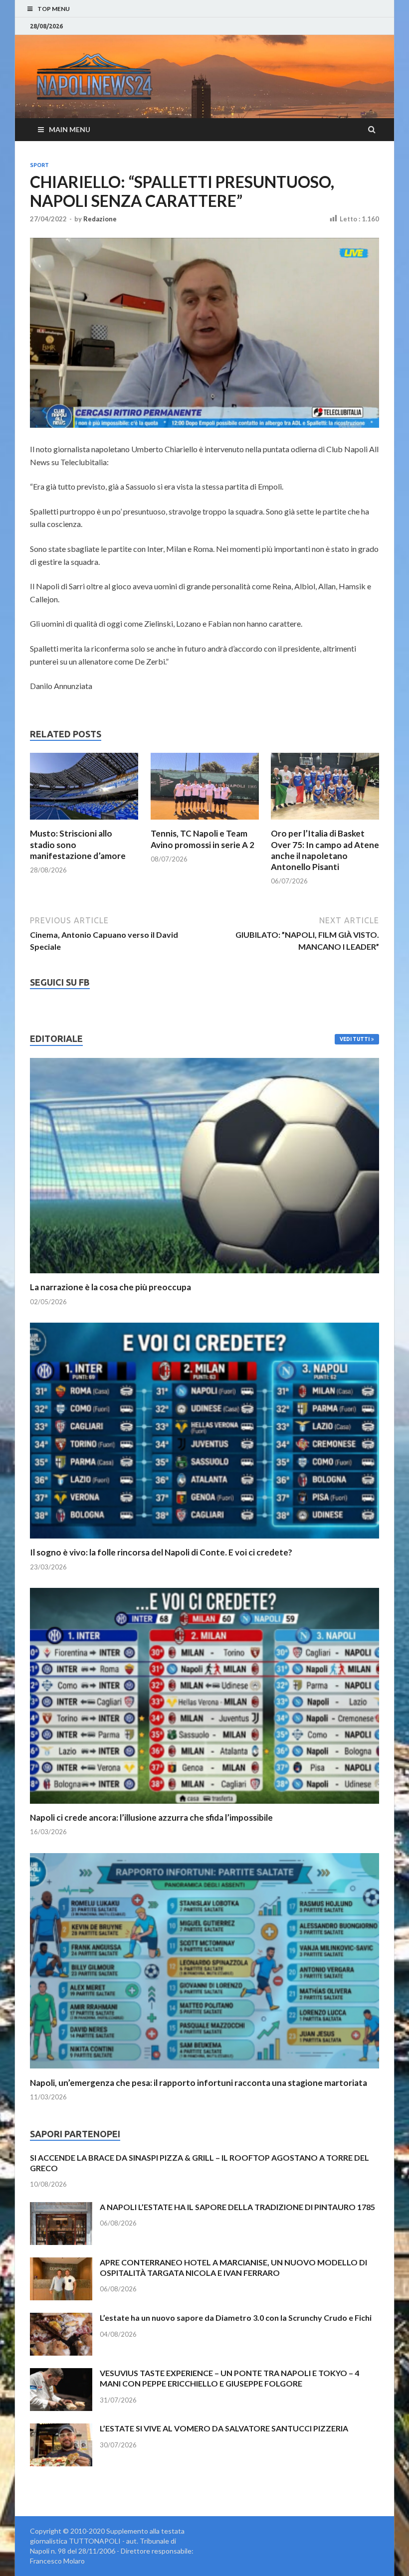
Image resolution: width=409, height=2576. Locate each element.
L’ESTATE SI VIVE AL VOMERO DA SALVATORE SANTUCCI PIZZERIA (224, 2428)
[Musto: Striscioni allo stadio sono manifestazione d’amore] (84, 822)
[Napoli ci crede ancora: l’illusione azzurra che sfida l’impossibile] (204, 1806)
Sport (39, 165)
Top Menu (54, 9)
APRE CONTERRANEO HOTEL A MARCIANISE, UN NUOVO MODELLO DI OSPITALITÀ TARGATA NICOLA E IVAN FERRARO (233, 2267)
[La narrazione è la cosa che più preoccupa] (204, 1276)
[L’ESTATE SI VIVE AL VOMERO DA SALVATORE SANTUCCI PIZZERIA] (61, 2429)
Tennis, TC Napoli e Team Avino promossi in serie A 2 (203, 839)
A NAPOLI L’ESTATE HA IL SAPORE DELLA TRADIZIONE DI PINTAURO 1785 (237, 2207)
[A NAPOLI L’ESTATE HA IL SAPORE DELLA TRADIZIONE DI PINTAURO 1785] (61, 2208)
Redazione (100, 219)
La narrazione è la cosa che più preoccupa (110, 1287)
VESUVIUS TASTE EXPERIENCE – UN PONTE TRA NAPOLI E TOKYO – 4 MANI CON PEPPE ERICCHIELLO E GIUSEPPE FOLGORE (229, 2378)
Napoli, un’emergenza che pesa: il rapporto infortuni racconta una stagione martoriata (199, 2083)
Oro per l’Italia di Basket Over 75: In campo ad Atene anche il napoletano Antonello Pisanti (325, 850)
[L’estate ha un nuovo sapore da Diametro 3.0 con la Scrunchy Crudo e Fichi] (61, 2318)
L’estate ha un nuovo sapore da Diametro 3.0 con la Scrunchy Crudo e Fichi (236, 2318)
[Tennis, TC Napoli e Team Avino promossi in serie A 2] (205, 822)
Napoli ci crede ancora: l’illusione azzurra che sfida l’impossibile (151, 1817)
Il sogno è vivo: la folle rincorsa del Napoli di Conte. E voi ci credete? (161, 1552)
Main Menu (70, 129)
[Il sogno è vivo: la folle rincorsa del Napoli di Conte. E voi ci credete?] (204, 1541)
